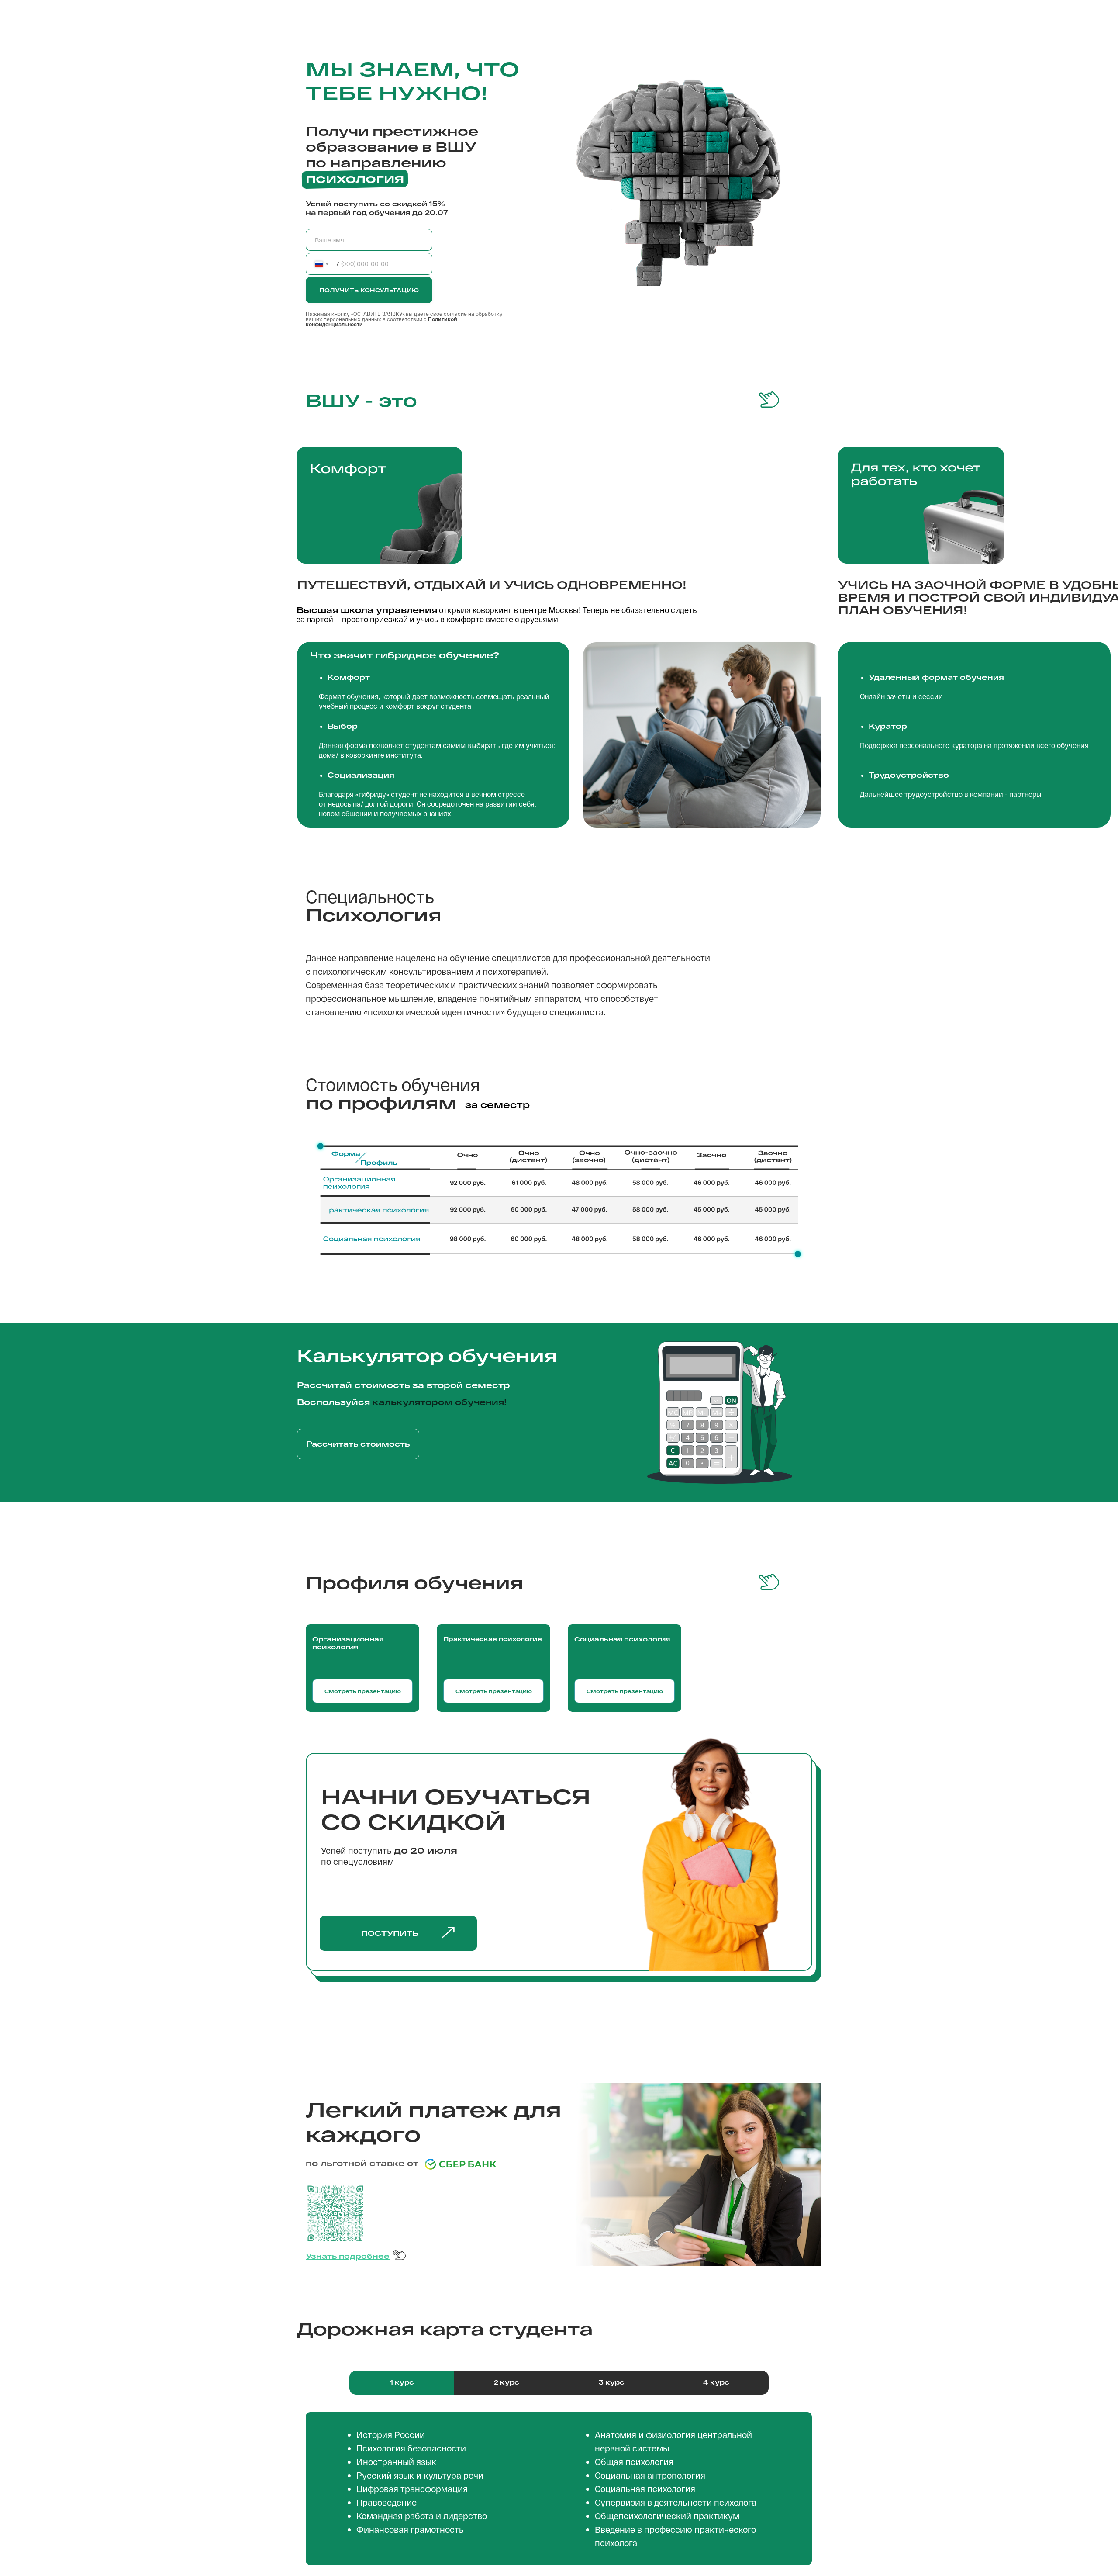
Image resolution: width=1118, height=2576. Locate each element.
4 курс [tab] (716, 2382)
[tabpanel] (559, 2489)
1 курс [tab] (402, 2382)
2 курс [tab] (507, 2382)
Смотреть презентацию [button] (625, 1691)
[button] (448, 1933)
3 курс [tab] (612, 2382)
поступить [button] (390, 1933)
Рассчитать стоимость (358, 1444)
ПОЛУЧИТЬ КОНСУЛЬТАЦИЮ (369, 290)
